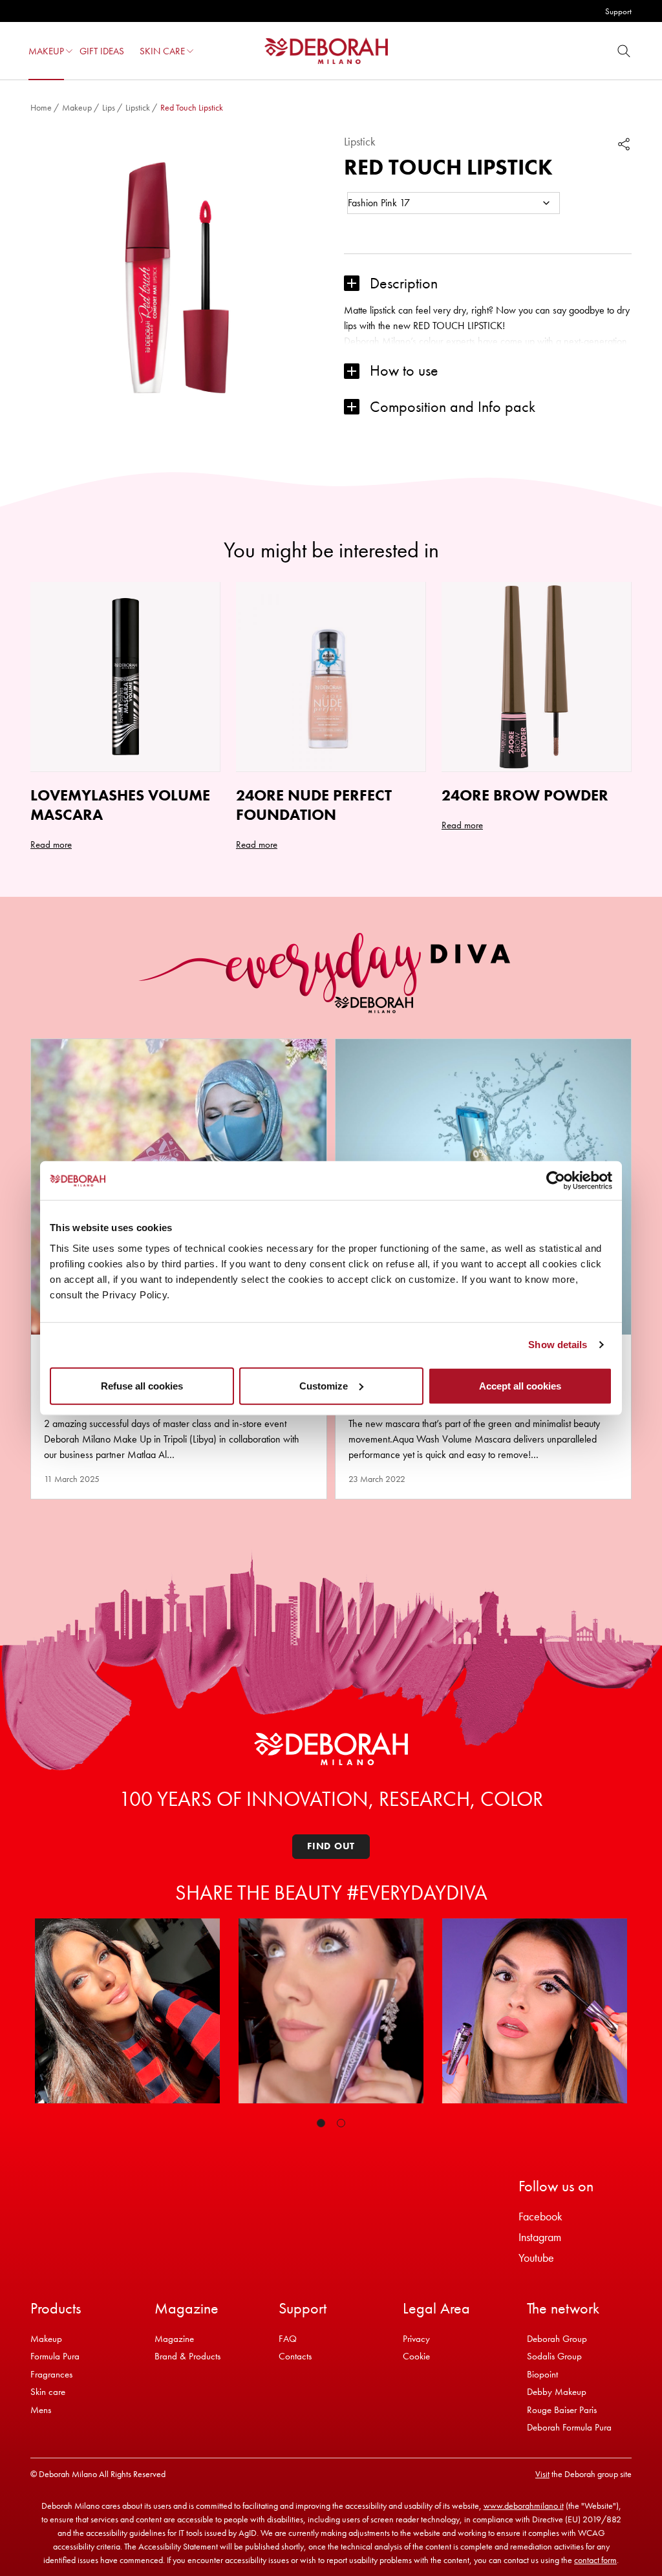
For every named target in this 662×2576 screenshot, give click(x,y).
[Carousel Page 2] (341, 2123)
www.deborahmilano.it (524, 2506)
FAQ (288, 2339)
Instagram (540, 2237)
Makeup (77, 107)
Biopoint (542, 2374)
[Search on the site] (624, 51)
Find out (331, 1846)
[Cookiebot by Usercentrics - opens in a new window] (556, 1181)
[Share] (624, 144)
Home (41, 107)
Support (618, 11)
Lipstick (138, 107)
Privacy (416, 2339)
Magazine (174, 2339)
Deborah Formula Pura (569, 2427)
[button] (69, 51)
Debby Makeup (557, 2392)
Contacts (295, 2356)
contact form (595, 2560)
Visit (542, 2474)
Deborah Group (557, 2339)
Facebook (540, 2216)
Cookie (416, 2356)
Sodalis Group (554, 2356)
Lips (109, 107)
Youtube (536, 2258)
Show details (558, 1345)
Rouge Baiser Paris (562, 2410)
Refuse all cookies (142, 1385)
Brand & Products (187, 2356)
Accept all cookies (520, 1385)
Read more (51, 844)
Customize (324, 1385)
